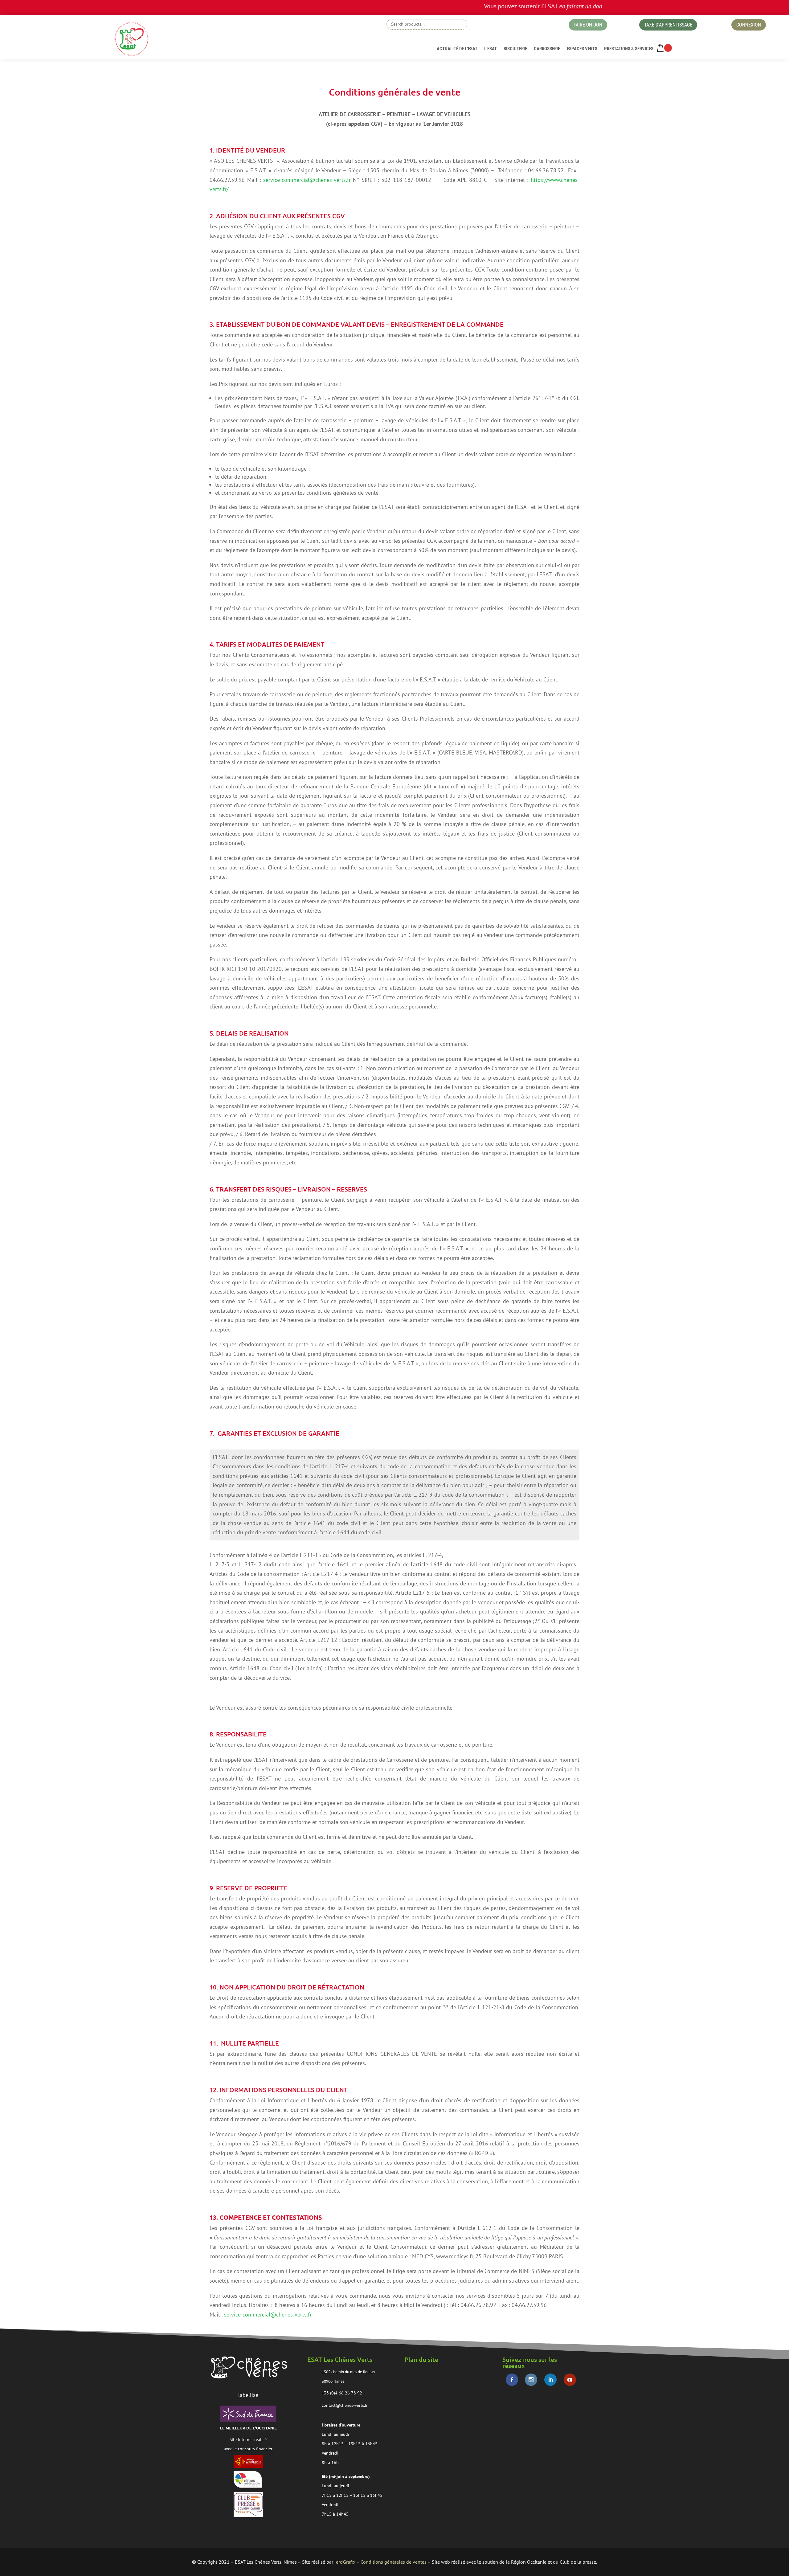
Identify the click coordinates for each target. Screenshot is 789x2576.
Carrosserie (547, 49)
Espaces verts (582, 49)
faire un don (588, 25)
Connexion (749, 25)
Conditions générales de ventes (394, 2562)
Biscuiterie (515, 49)
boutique (507, 26)
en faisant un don (506, 6)
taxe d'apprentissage (668, 25)
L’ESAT (491, 49)
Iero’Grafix (345, 2562)
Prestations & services (629, 49)
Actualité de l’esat (457, 49)
